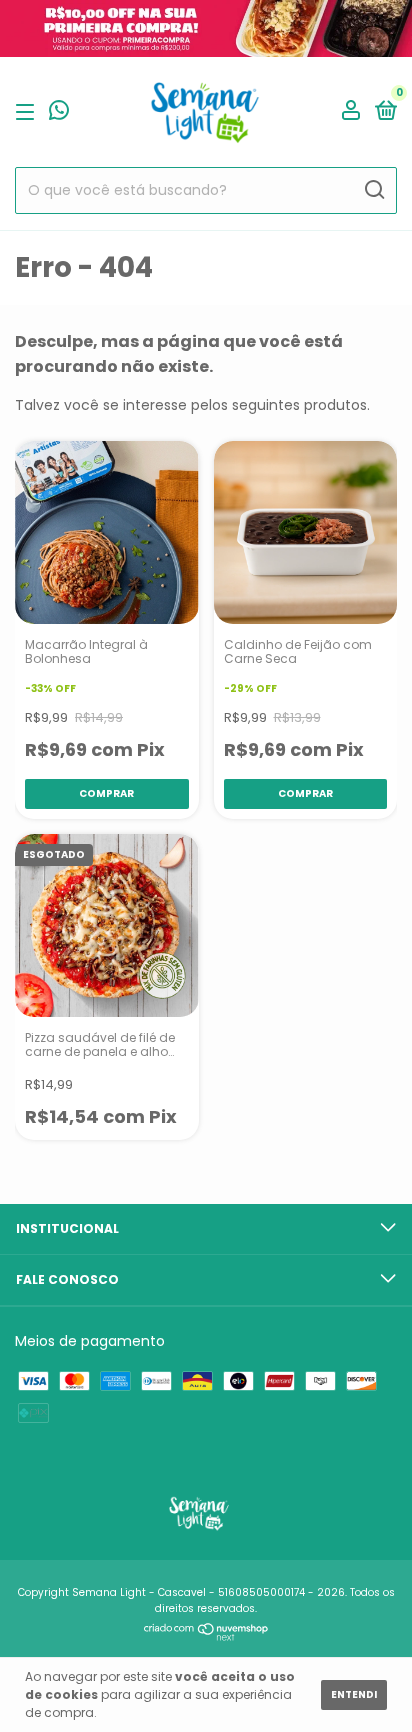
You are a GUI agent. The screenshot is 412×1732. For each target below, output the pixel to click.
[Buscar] (373, 190)
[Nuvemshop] (206, 1636)
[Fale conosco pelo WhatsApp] (59, 113)
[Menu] (28, 111)
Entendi (354, 1694)
